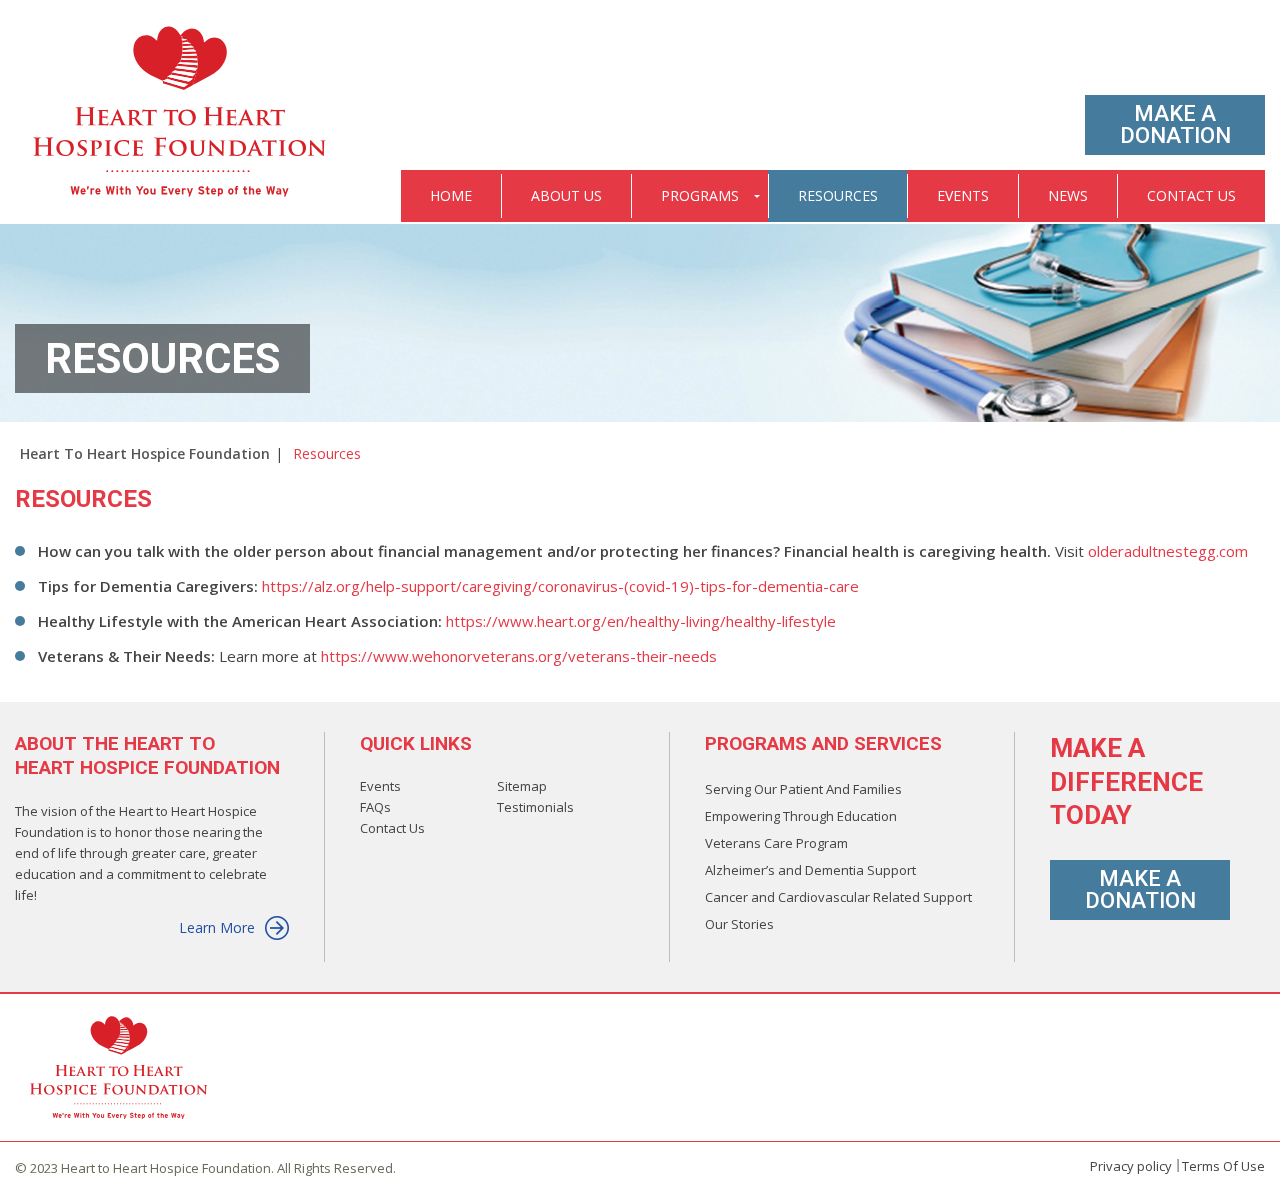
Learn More (217, 927)
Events (380, 786)
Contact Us (392, 828)
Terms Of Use (1223, 1166)
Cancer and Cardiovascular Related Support (838, 897)
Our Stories (739, 924)
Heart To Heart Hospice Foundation (145, 453)
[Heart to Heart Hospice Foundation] (181, 113)
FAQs (375, 807)
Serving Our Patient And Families (803, 789)
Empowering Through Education (801, 816)
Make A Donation (1175, 124)
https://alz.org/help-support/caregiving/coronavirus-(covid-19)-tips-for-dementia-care (560, 586)
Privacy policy (1131, 1166)
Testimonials (535, 807)
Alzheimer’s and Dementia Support (810, 870)
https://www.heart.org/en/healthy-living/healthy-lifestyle (641, 621)
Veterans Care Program (776, 843)
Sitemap (522, 786)
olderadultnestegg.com (1168, 551)
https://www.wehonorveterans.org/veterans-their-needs (519, 656)
